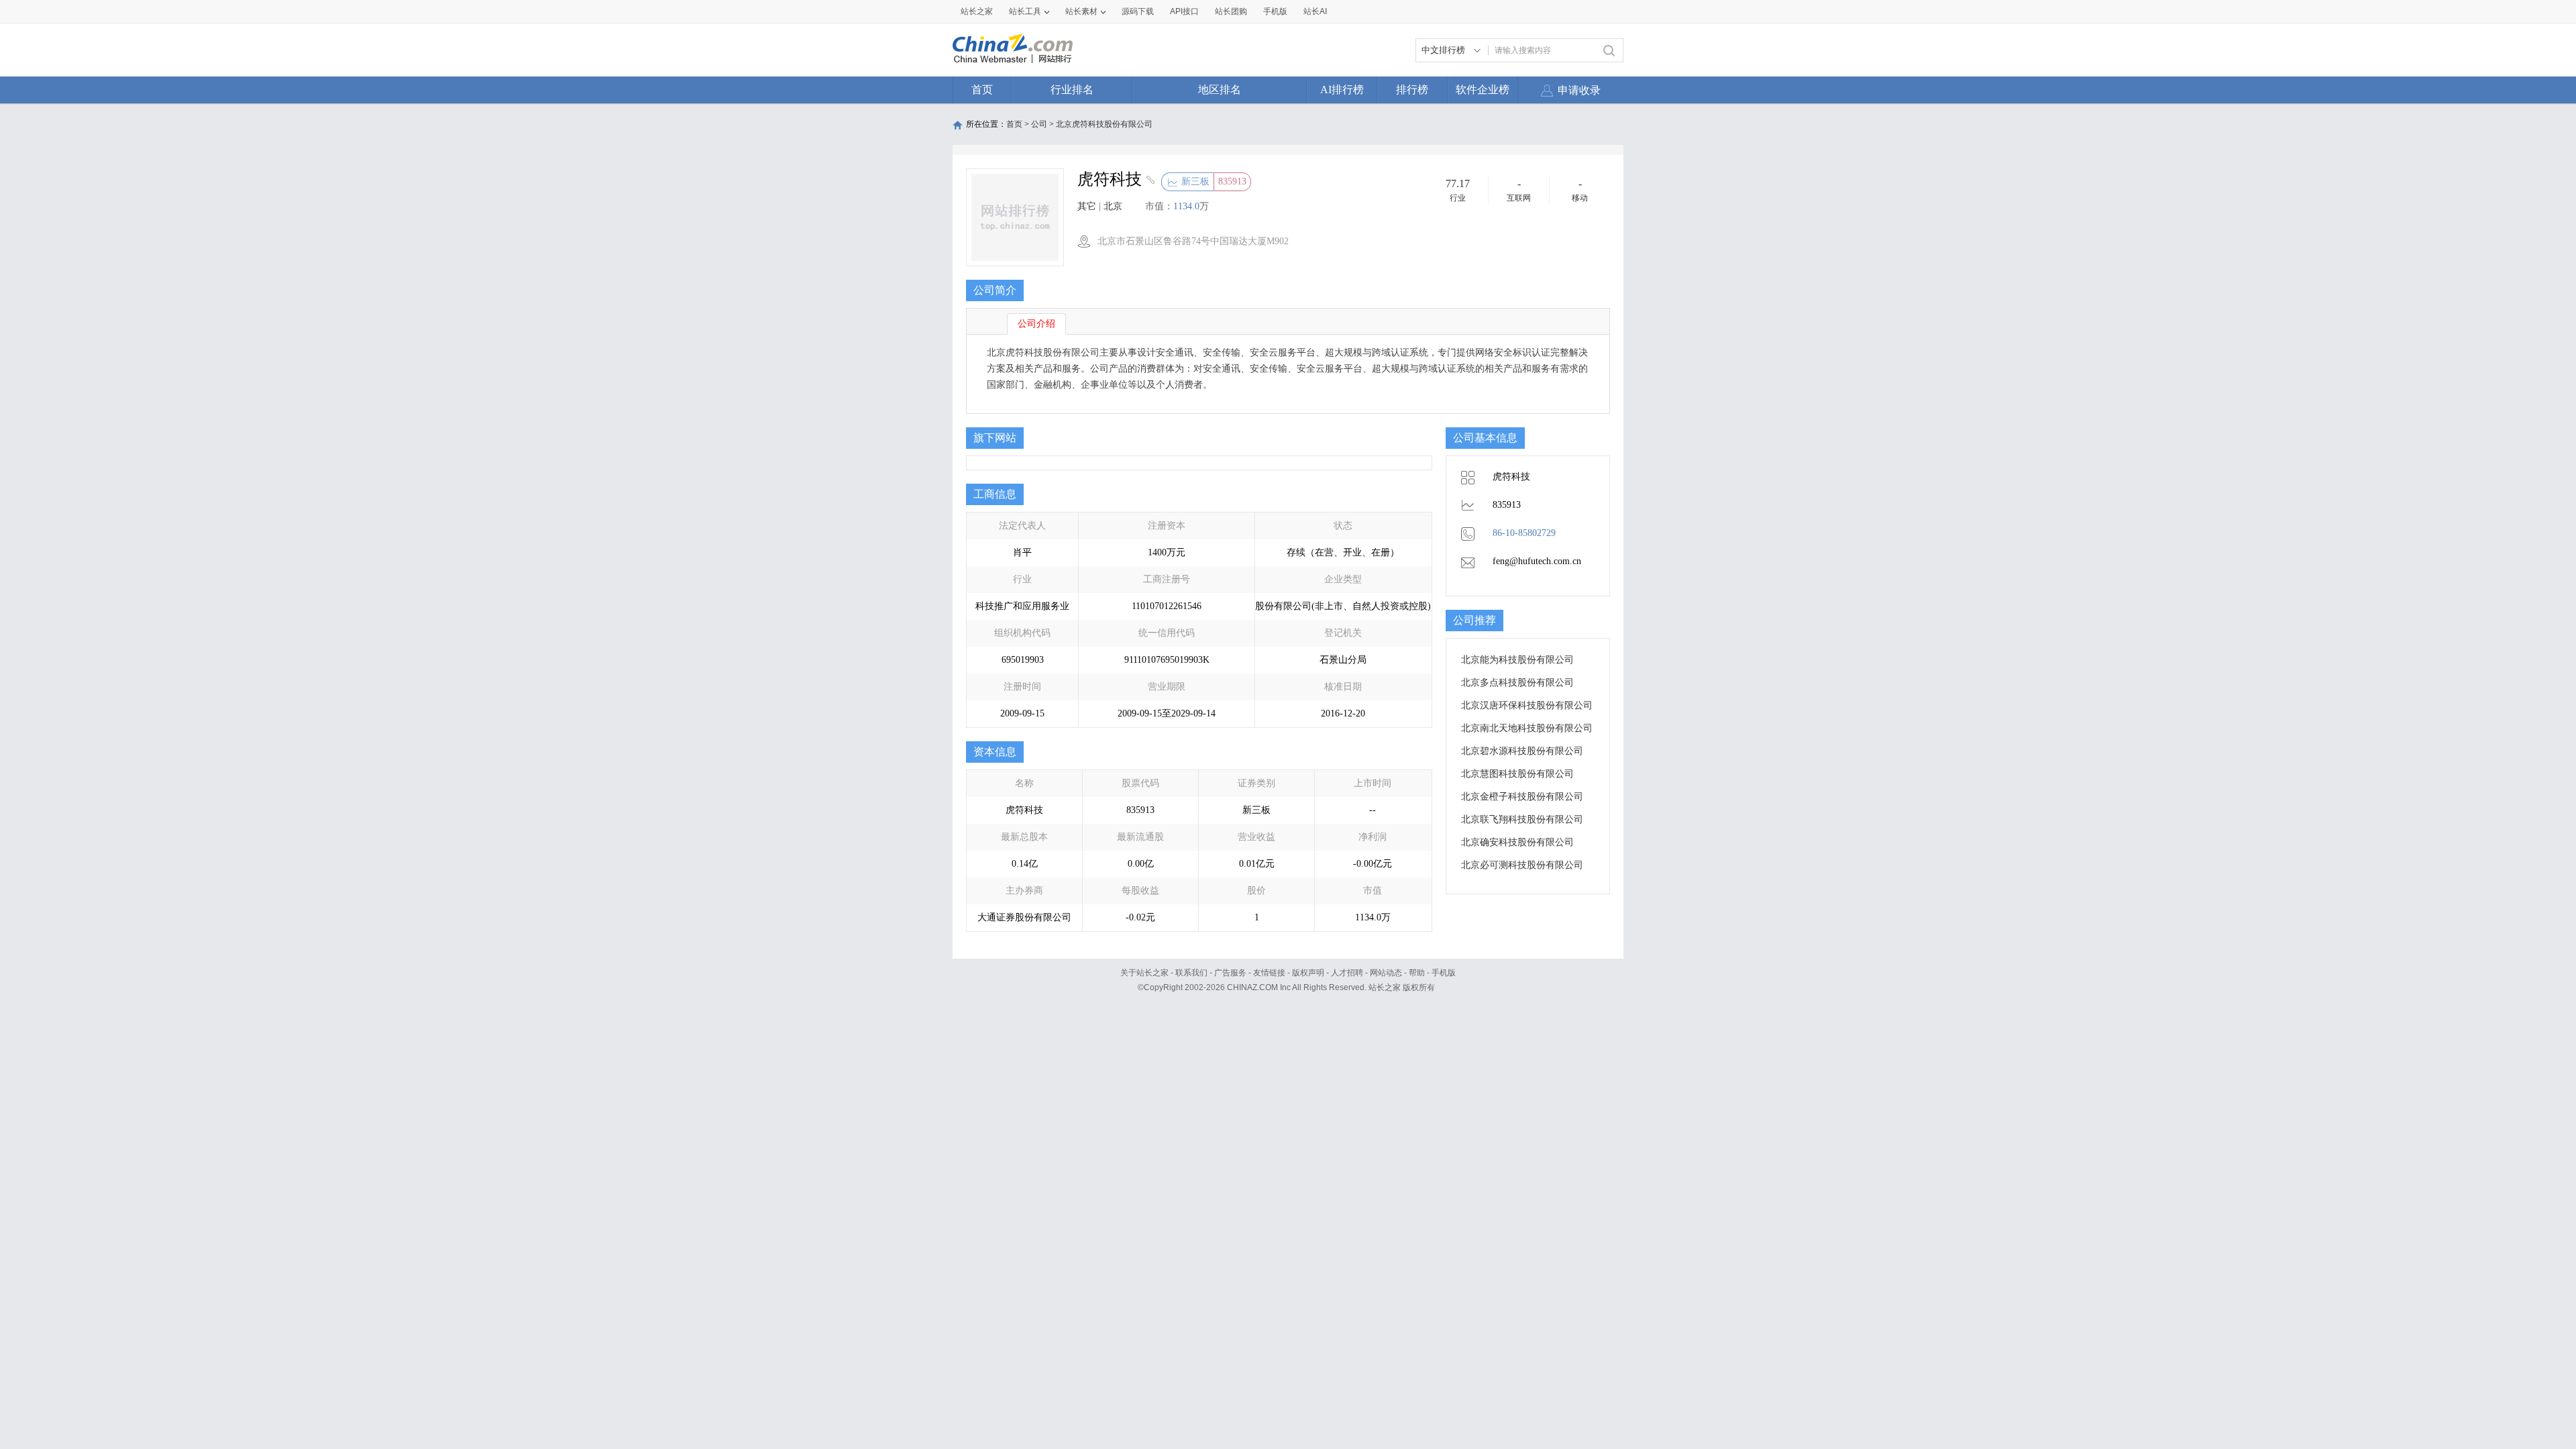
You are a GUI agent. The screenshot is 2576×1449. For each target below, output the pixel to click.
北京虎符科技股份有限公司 (1104, 124)
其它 (1087, 206)
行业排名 (1072, 90)
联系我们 (1191, 973)
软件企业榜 (1483, 90)
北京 (1113, 206)
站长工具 (1025, 11)
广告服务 (1230, 973)
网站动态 (1386, 973)
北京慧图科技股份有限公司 (1517, 774)
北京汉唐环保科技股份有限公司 (1527, 705)
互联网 (1519, 198)
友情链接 (1269, 973)
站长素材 (1081, 11)
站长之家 (977, 11)
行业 (1458, 198)
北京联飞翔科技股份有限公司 (1522, 819)
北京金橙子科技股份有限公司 (1522, 797)
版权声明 (1308, 973)
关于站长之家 (1144, 973)
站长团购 (1231, 11)
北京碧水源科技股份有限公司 (1522, 751)
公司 (1039, 124)
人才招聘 (1347, 973)
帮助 (1417, 973)
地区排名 (1220, 90)
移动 (1580, 198)
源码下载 (1138, 11)
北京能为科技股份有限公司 (1517, 660)
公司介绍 (1036, 324)
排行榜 (1412, 90)
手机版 (1444, 973)
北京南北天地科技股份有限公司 (1527, 728)
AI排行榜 (1342, 90)
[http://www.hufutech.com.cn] (1149, 181)
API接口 (1184, 11)
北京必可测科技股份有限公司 (1522, 865)
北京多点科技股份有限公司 (1517, 683)
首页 (982, 90)
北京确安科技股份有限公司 (1517, 842)
